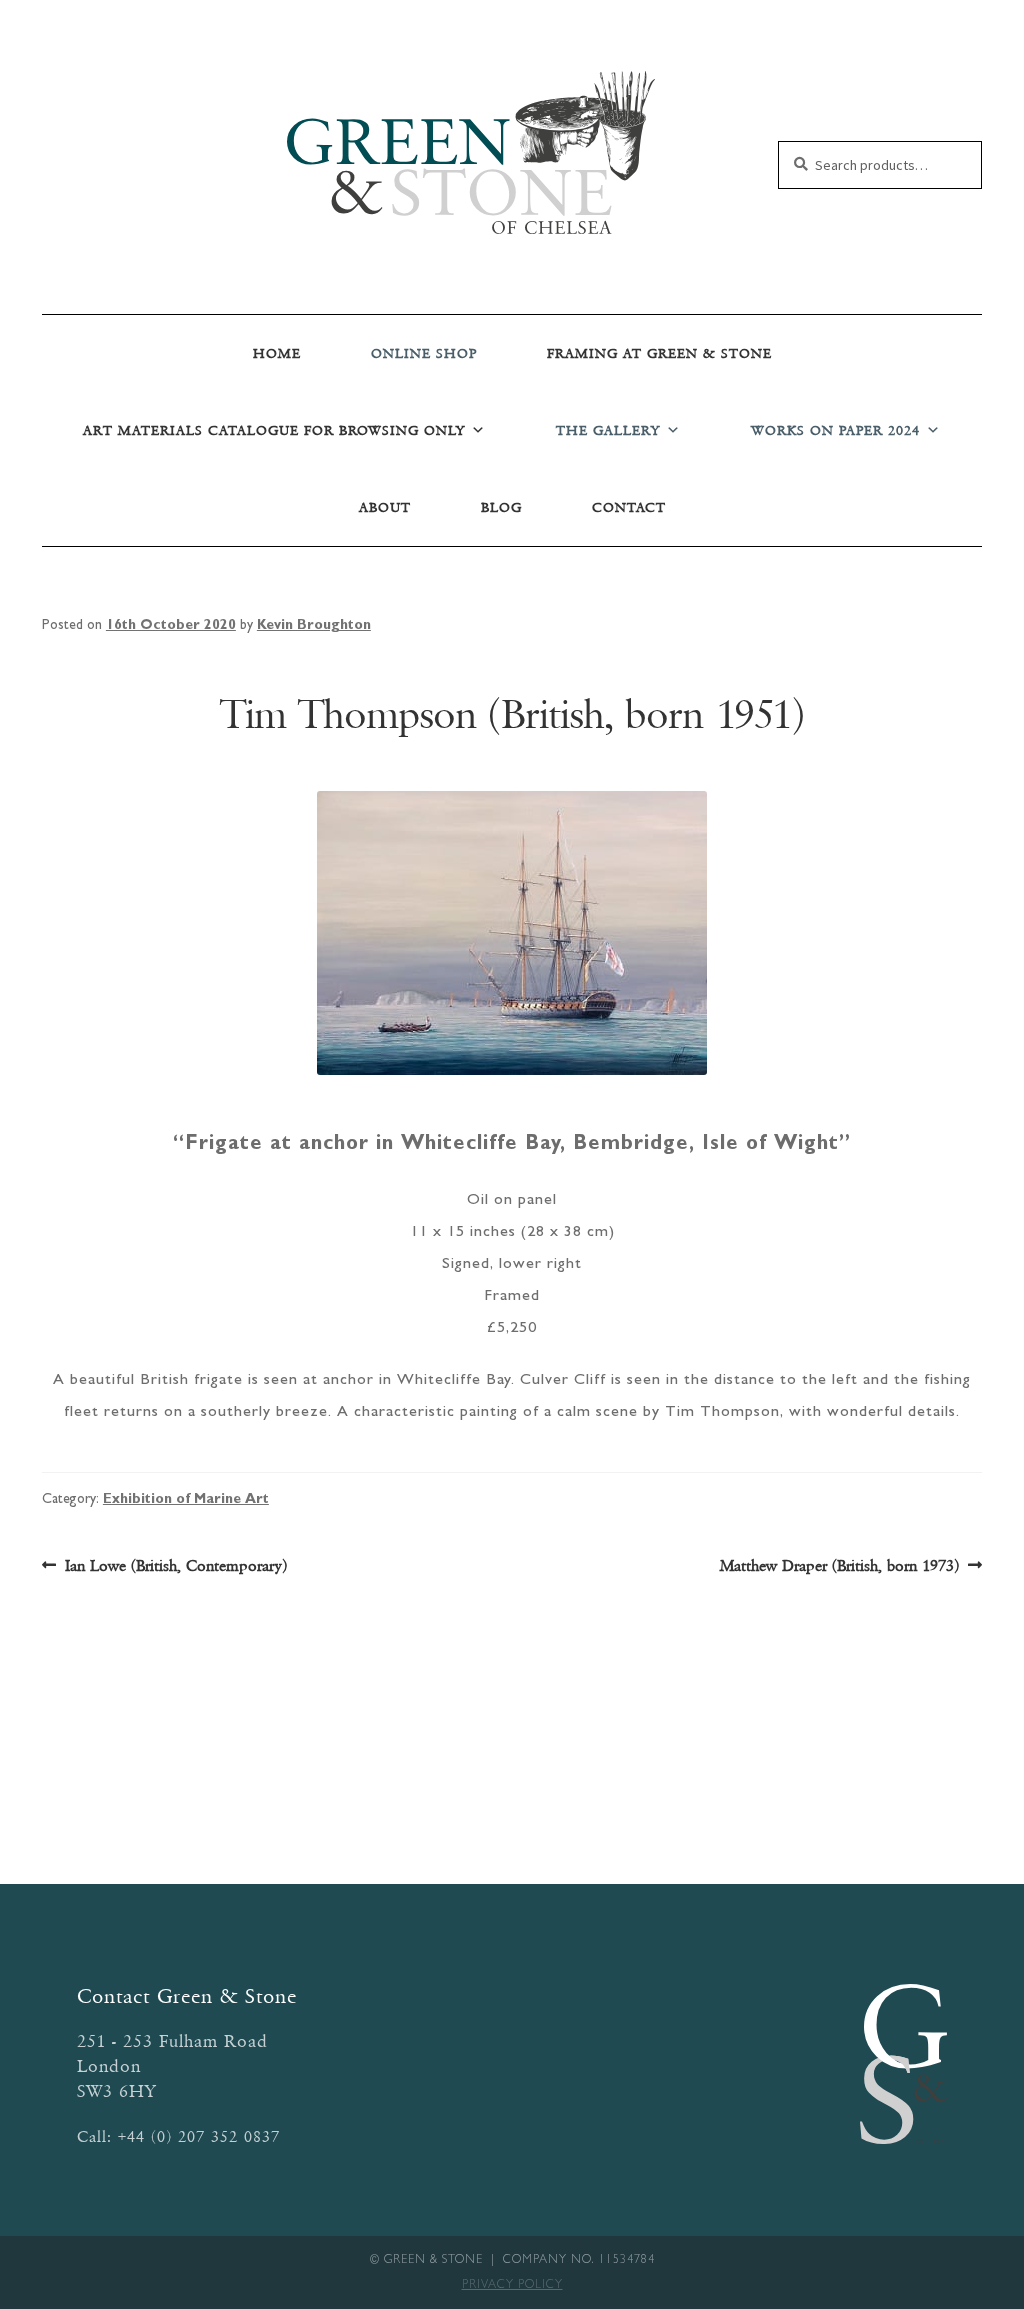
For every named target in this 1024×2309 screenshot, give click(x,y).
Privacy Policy (512, 2286)
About (385, 507)
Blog (501, 507)
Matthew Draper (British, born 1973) (839, 1567)
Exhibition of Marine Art (186, 1500)
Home (277, 353)
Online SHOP (424, 353)
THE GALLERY (608, 430)
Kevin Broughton (314, 626)
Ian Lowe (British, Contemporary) (175, 1567)
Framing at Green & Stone (659, 353)
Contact (629, 507)
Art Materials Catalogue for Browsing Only (274, 430)
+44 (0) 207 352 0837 (199, 2136)
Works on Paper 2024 (835, 430)
